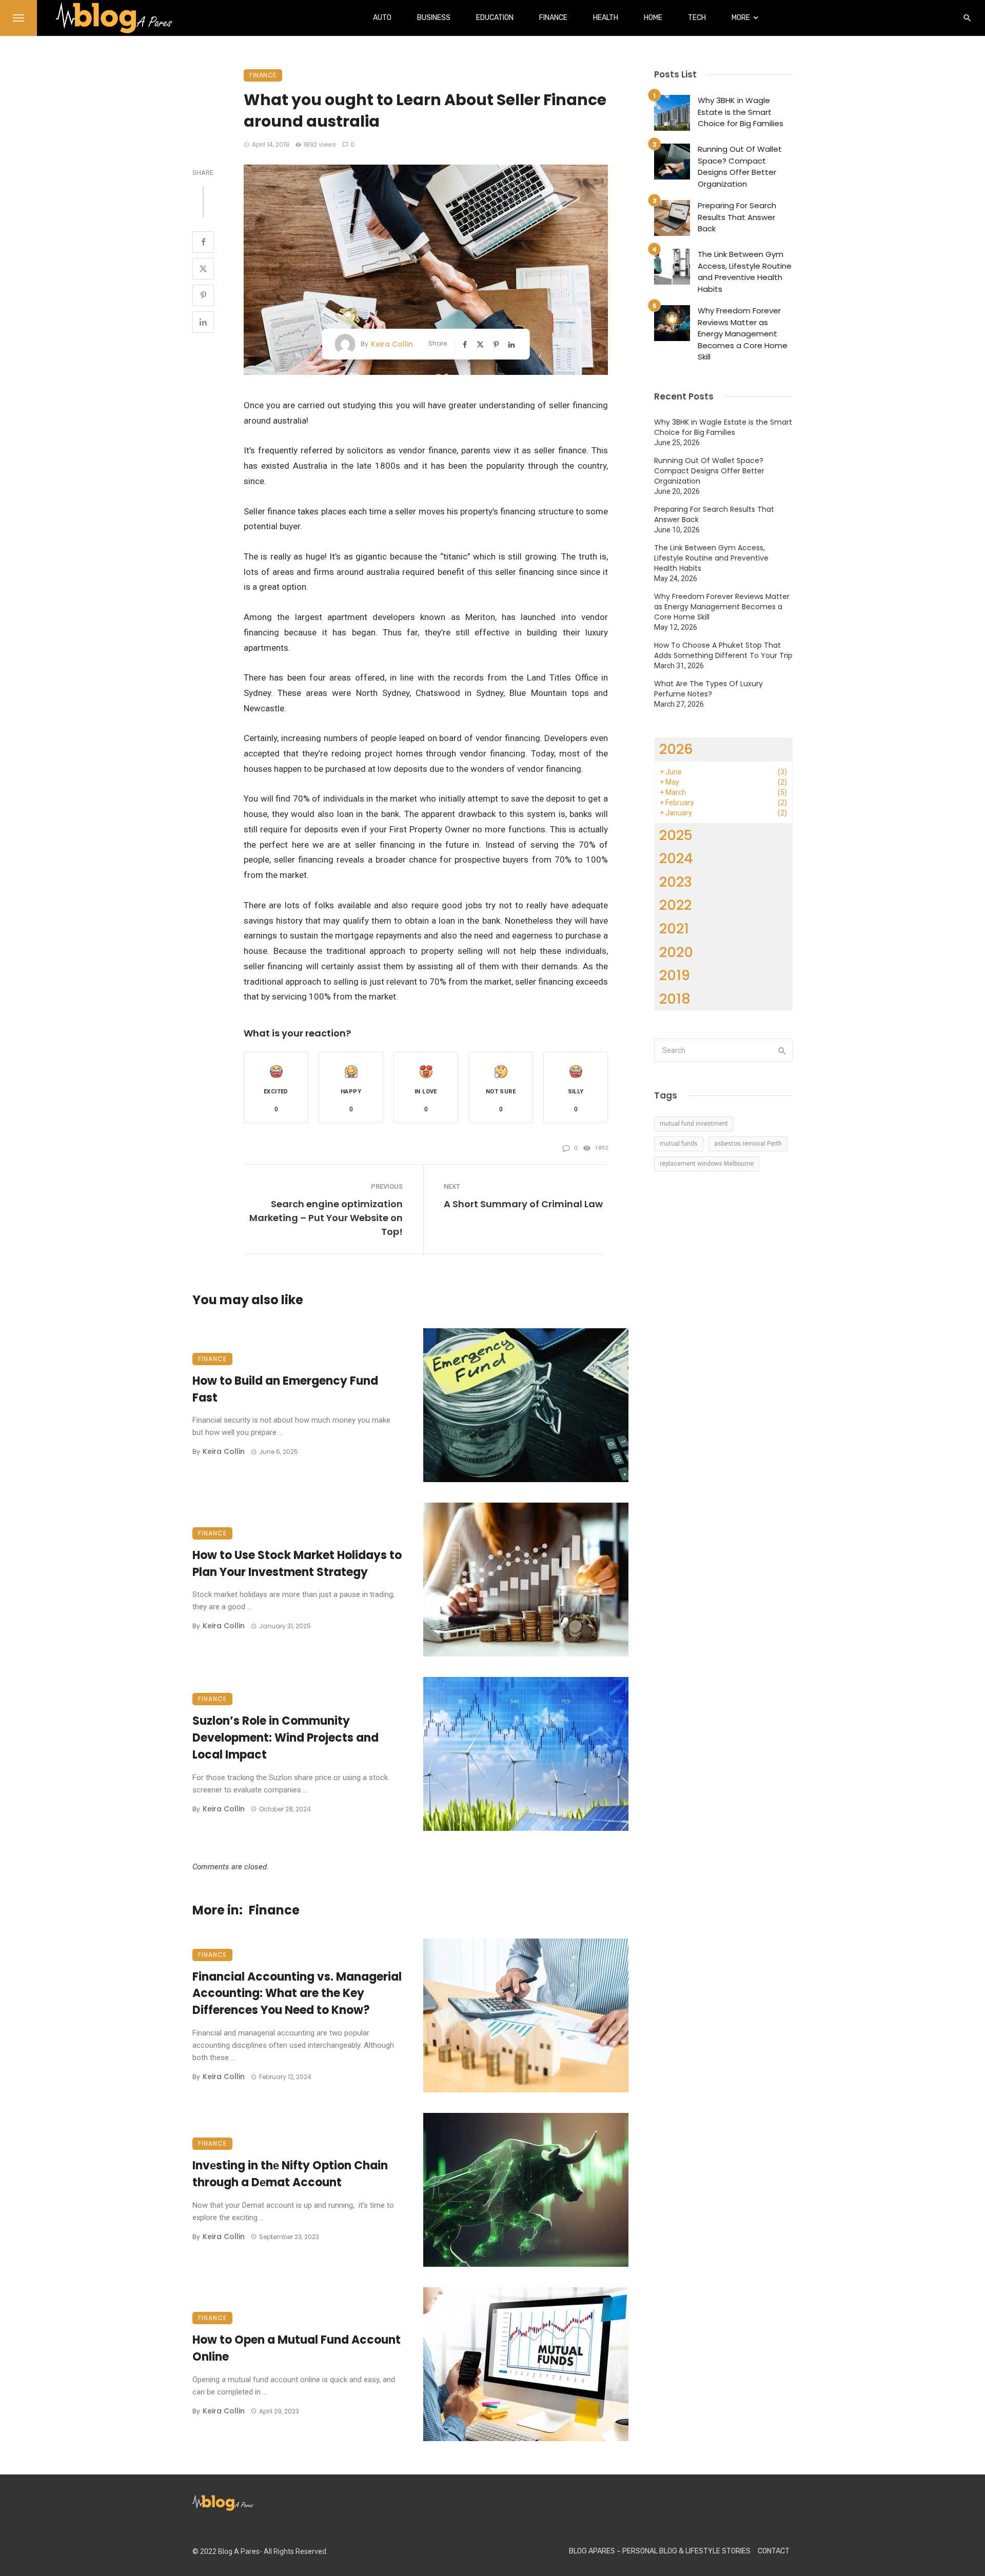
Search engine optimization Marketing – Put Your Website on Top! (326, 1218)
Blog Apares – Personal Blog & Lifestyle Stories (660, 2551)
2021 (674, 928)
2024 (676, 858)
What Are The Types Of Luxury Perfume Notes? (708, 689)
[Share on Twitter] (203, 269)
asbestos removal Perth (748, 1144)
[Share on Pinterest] (203, 295)
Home (653, 18)
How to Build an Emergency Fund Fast (285, 1389)
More (741, 18)
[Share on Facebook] (203, 242)
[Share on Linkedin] (203, 322)
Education (495, 18)
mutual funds (679, 1144)
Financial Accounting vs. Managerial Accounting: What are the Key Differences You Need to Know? (297, 1994)
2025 (676, 835)
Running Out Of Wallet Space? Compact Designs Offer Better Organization (740, 166)
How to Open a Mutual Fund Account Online (297, 2348)
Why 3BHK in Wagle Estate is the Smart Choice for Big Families (741, 112)
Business (434, 18)
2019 (675, 975)
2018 (675, 999)
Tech (697, 18)
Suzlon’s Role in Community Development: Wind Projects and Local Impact (285, 1738)
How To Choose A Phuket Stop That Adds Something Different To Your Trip (723, 650)
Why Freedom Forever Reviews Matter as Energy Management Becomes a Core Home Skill (743, 334)
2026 (676, 749)
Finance (553, 18)
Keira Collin (392, 344)
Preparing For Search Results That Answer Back (737, 217)
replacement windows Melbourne (707, 1164)
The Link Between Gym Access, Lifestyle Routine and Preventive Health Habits (745, 272)
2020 (676, 952)
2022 (675, 905)
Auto (382, 18)
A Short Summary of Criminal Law (523, 1204)
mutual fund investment (694, 1124)
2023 (676, 882)
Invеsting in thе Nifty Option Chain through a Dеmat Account (290, 2174)
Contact (774, 2551)
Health (606, 18)
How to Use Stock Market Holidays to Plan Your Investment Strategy (297, 1564)
